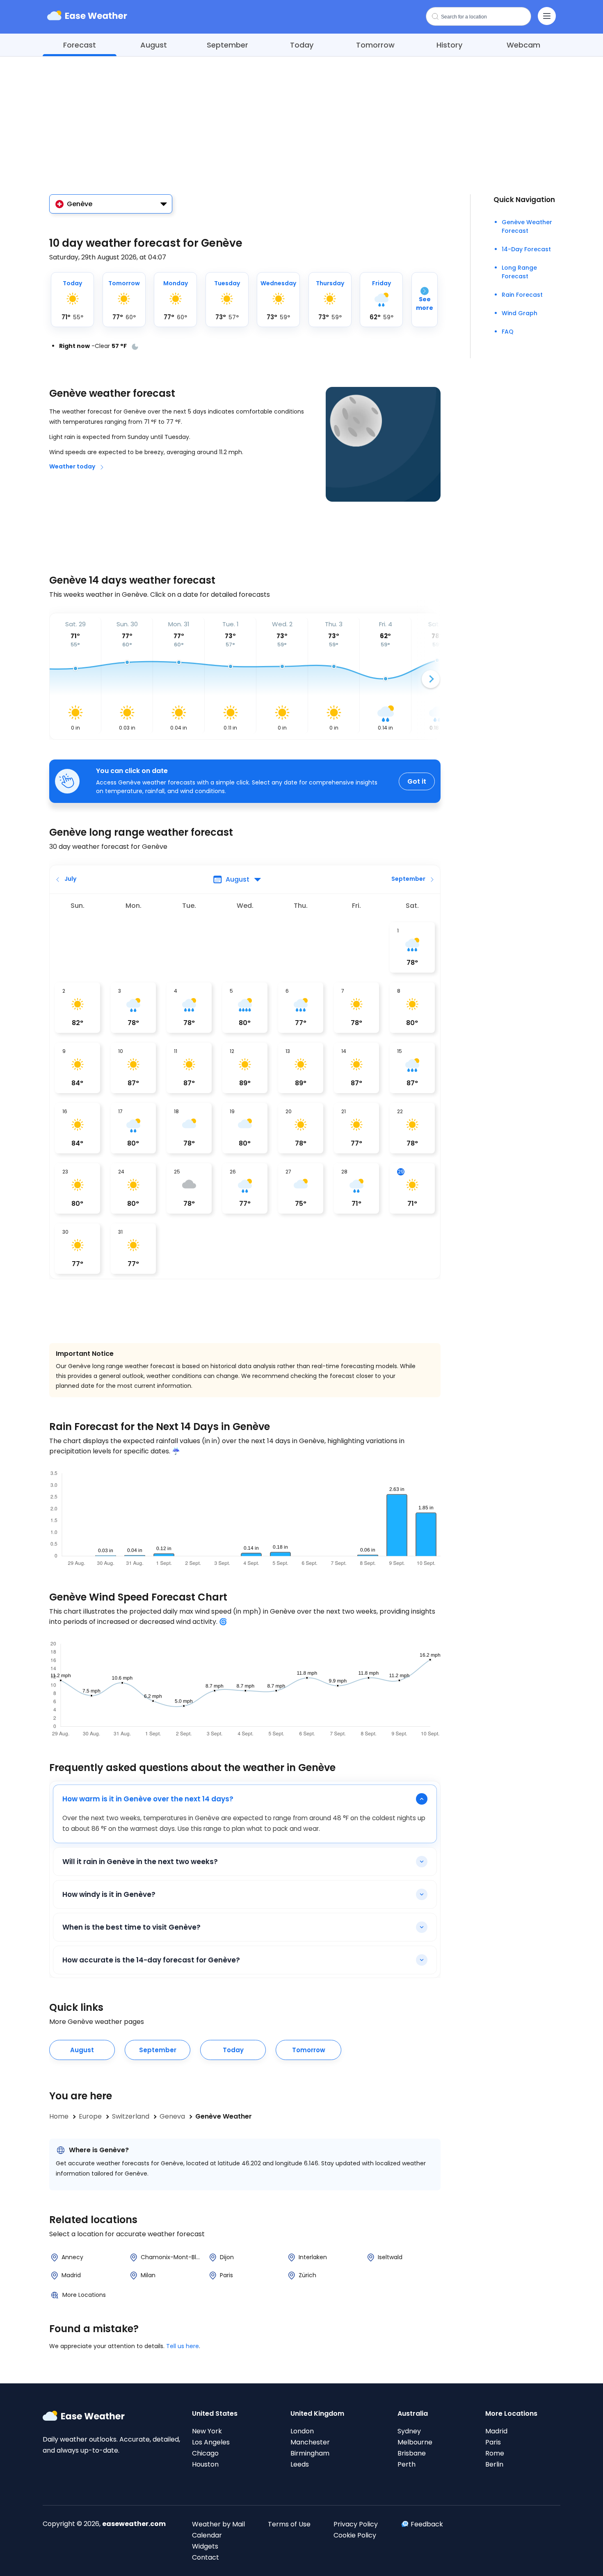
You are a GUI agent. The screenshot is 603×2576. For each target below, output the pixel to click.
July (70, 879)
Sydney (409, 2431)
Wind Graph (520, 313)
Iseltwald (390, 2257)
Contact (206, 2557)
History (449, 45)
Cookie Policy (355, 2535)
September (227, 45)
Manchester (310, 2442)
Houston (205, 2464)
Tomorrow (375, 45)
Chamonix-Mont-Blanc (172, 2257)
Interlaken (313, 2257)
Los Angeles (211, 2442)
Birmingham (310, 2453)
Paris (226, 2275)
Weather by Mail (218, 2524)
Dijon (227, 2257)
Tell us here (183, 2346)
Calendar (207, 2535)
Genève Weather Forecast (527, 226)
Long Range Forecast (519, 272)
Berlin (494, 2464)
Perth (407, 2464)
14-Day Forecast (526, 249)
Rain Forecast (522, 295)
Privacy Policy (356, 2524)
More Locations (84, 2295)
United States (215, 2413)
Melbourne (415, 2442)
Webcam (523, 45)
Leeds (300, 2464)
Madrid (71, 2275)
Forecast (80, 45)
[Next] (431, 679)
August (154, 45)
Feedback (427, 2524)
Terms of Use (289, 2524)
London (302, 2431)
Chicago (205, 2453)
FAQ (508, 332)
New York (207, 2431)
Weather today (72, 466)
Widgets (205, 2546)
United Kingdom (317, 2413)
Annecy (72, 2257)
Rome (495, 2453)
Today (302, 45)
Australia (413, 2413)
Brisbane (412, 2453)
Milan (148, 2275)
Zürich (307, 2275)
